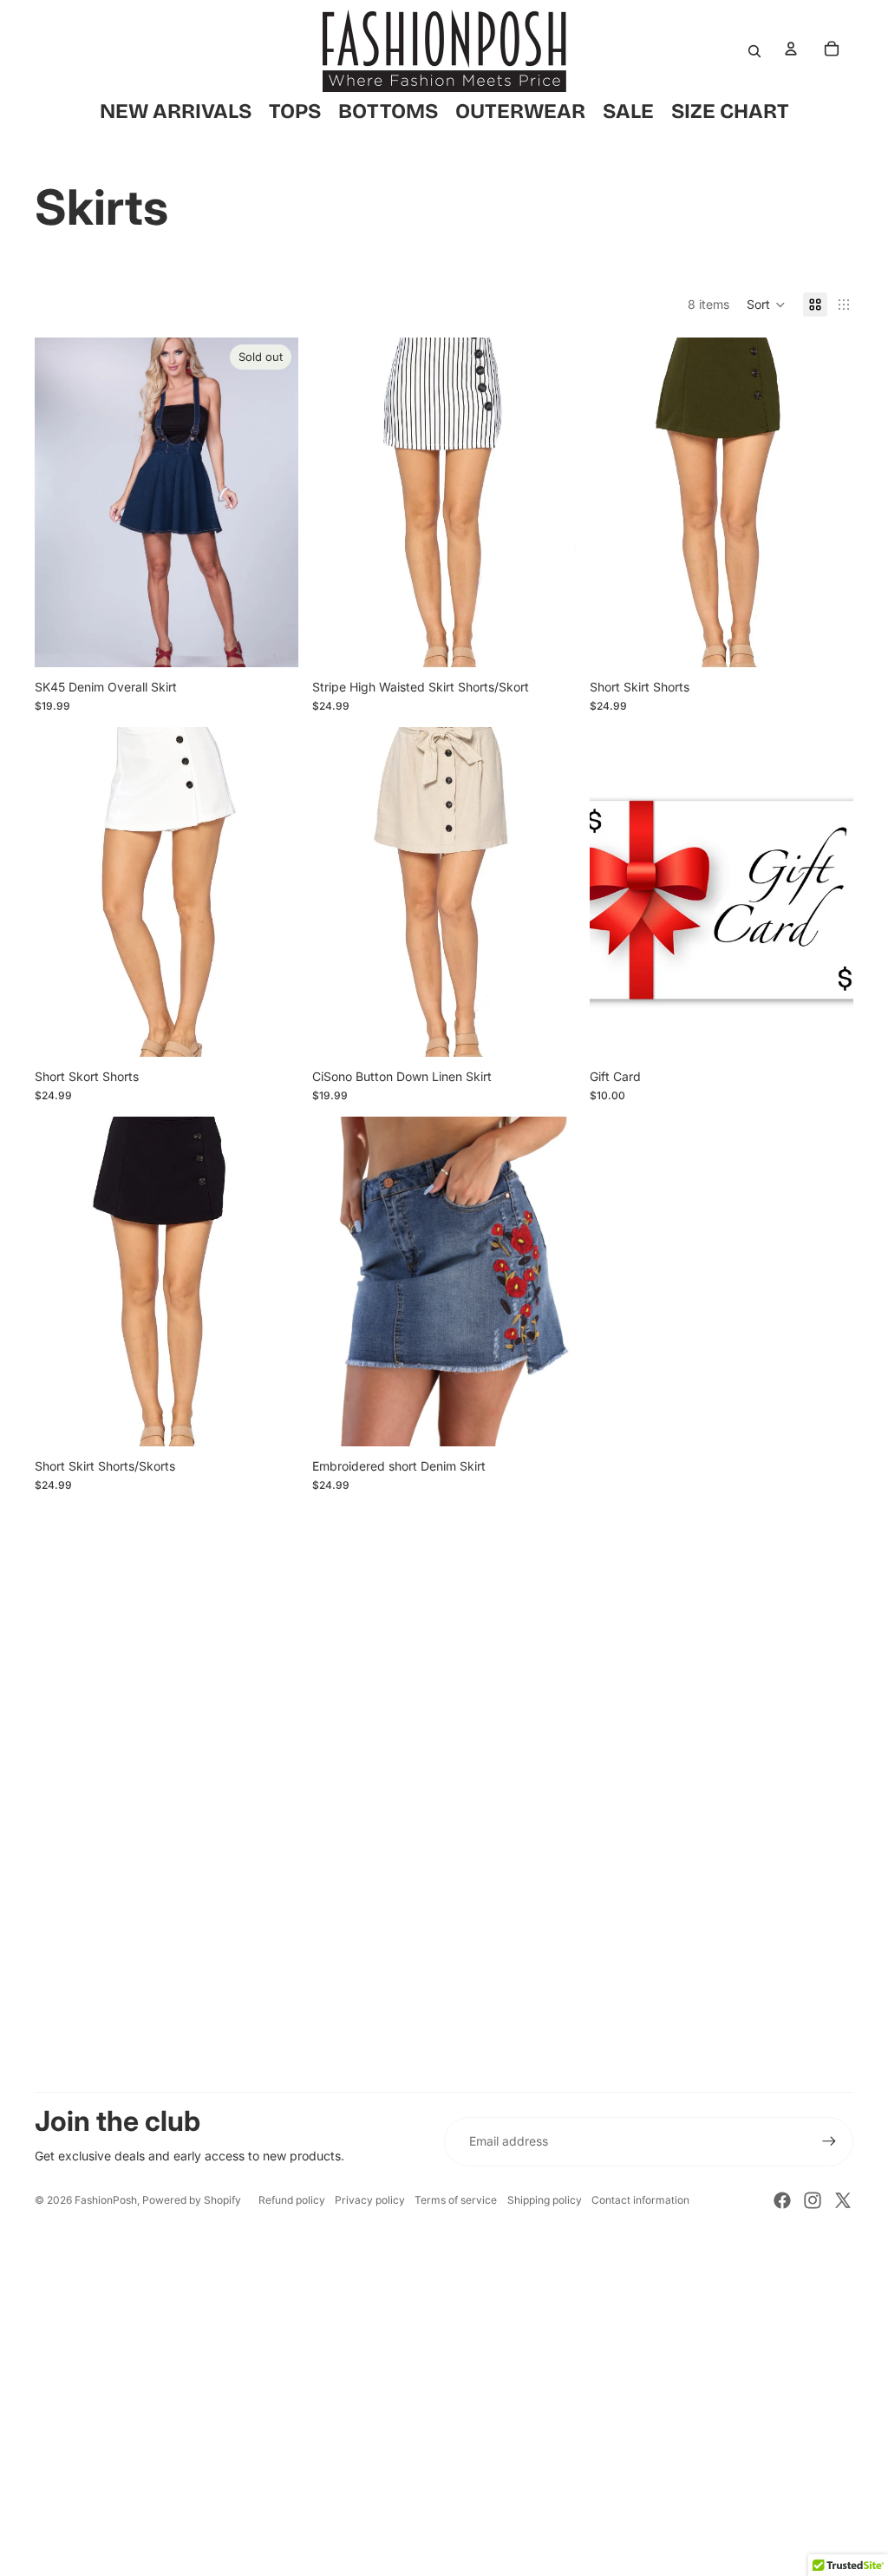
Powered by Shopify (192, 2200)
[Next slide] (272, 502)
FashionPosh (106, 2200)
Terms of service (456, 2200)
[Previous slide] (61, 502)
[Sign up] (829, 2141)
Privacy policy (370, 2200)
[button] (766, 305)
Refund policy (292, 2200)
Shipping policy (545, 2200)
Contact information (640, 2200)
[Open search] (754, 51)
